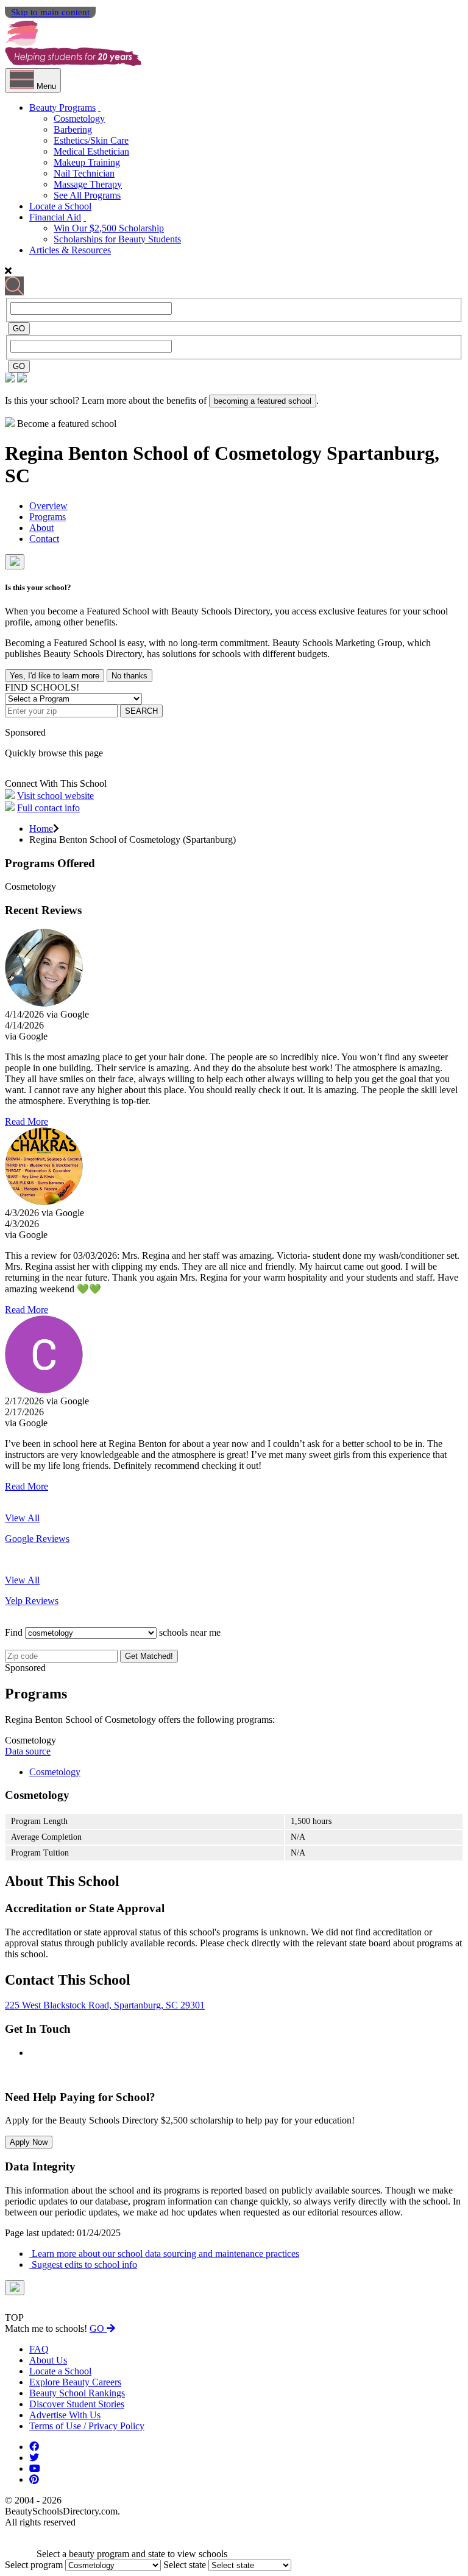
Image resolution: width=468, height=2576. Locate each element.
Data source (28, 1751)
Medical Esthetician (91, 151)
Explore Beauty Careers (75, 2382)
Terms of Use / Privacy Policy (87, 2426)
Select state (185, 2565)
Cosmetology (79, 118)
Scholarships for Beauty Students (117, 239)
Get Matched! (149, 1656)
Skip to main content (50, 12)
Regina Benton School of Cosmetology (166, 453)
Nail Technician (84, 173)
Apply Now (29, 2142)
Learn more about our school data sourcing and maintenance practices (164, 2254)
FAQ (39, 2349)
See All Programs (87, 195)
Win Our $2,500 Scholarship (109, 228)
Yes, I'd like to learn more (55, 676)
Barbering (73, 129)
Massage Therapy (88, 184)
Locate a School (60, 206)
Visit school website (55, 796)
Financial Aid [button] (55, 217)
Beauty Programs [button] (62, 107)
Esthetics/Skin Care (91, 140)
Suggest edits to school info (83, 2265)
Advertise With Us (65, 2415)
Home (41, 829)
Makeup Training (87, 162)
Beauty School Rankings (77, 2393)
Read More (27, 1121)
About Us (48, 2360)
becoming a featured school (263, 401)
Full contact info (48, 808)
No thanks (129, 676)
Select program (34, 2565)
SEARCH (141, 711)
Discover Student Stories (77, 2404)
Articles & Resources (70, 250)
